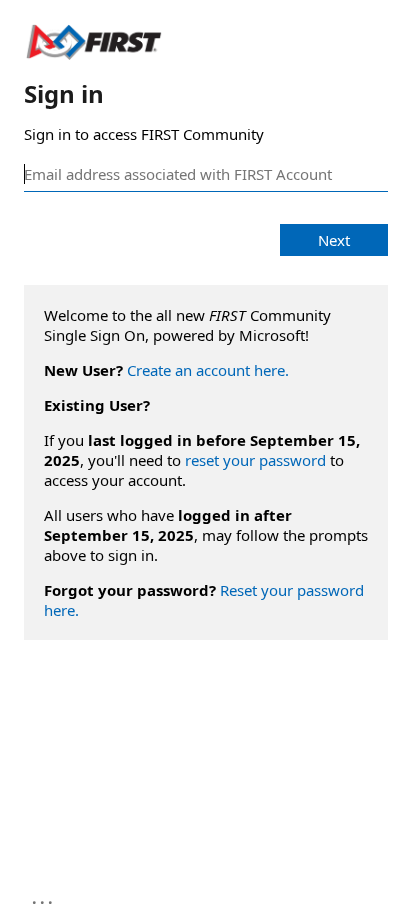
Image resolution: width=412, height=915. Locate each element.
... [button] (44, 898)
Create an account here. (208, 370)
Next (334, 240)
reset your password (255, 460)
